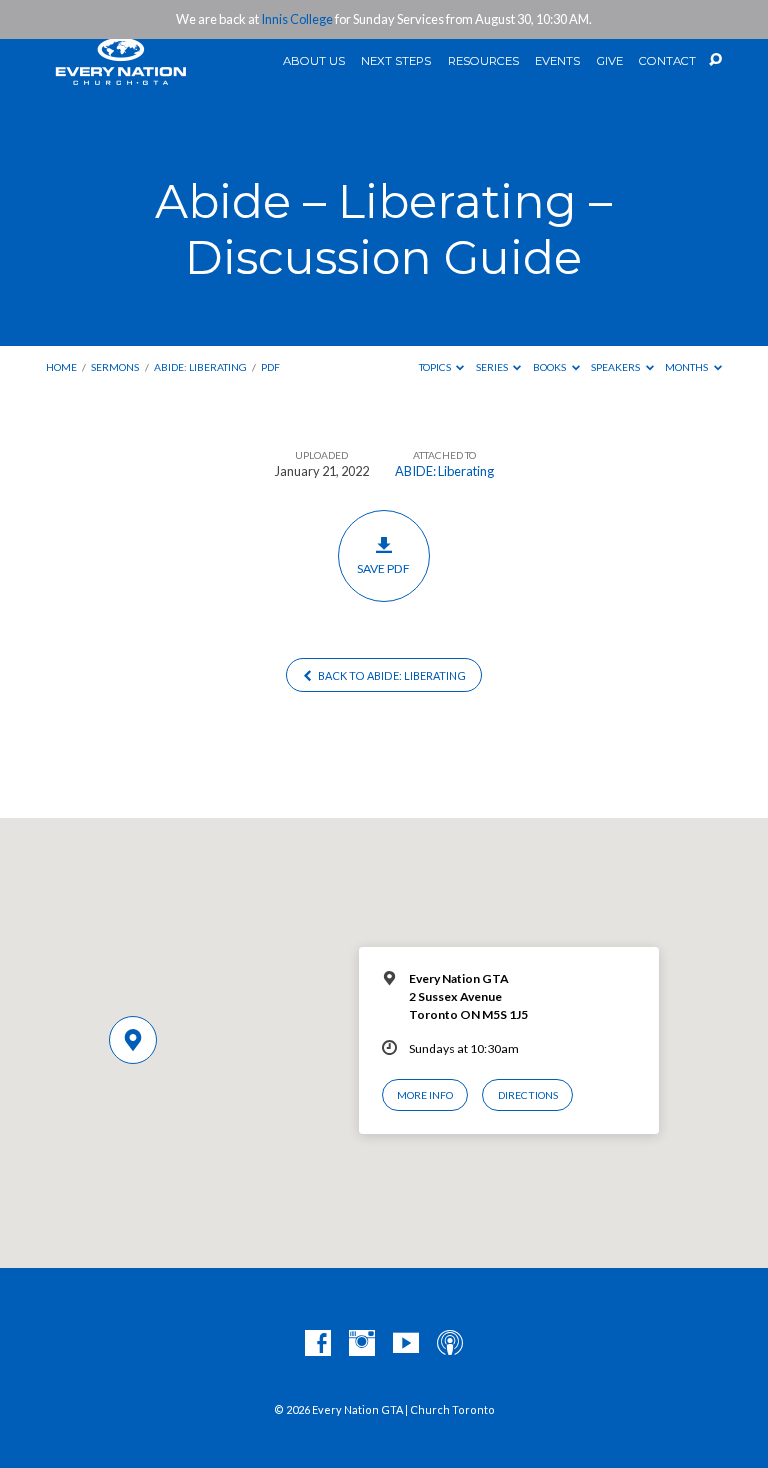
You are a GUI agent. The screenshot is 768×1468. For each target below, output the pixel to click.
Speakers (616, 367)
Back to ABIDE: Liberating (391, 675)
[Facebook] (318, 1344)
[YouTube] (406, 1344)
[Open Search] (715, 60)
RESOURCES (483, 62)
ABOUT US (314, 62)
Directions (528, 1095)
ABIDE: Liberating (200, 367)
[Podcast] (450, 1344)
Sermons (115, 367)
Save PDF (383, 568)
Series (493, 367)
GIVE (610, 62)
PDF (270, 367)
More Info (425, 1095)
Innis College (297, 19)
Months (687, 367)
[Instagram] (362, 1344)
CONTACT (667, 62)
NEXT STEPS (396, 62)
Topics (436, 367)
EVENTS (557, 62)
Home (61, 367)
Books (550, 367)
